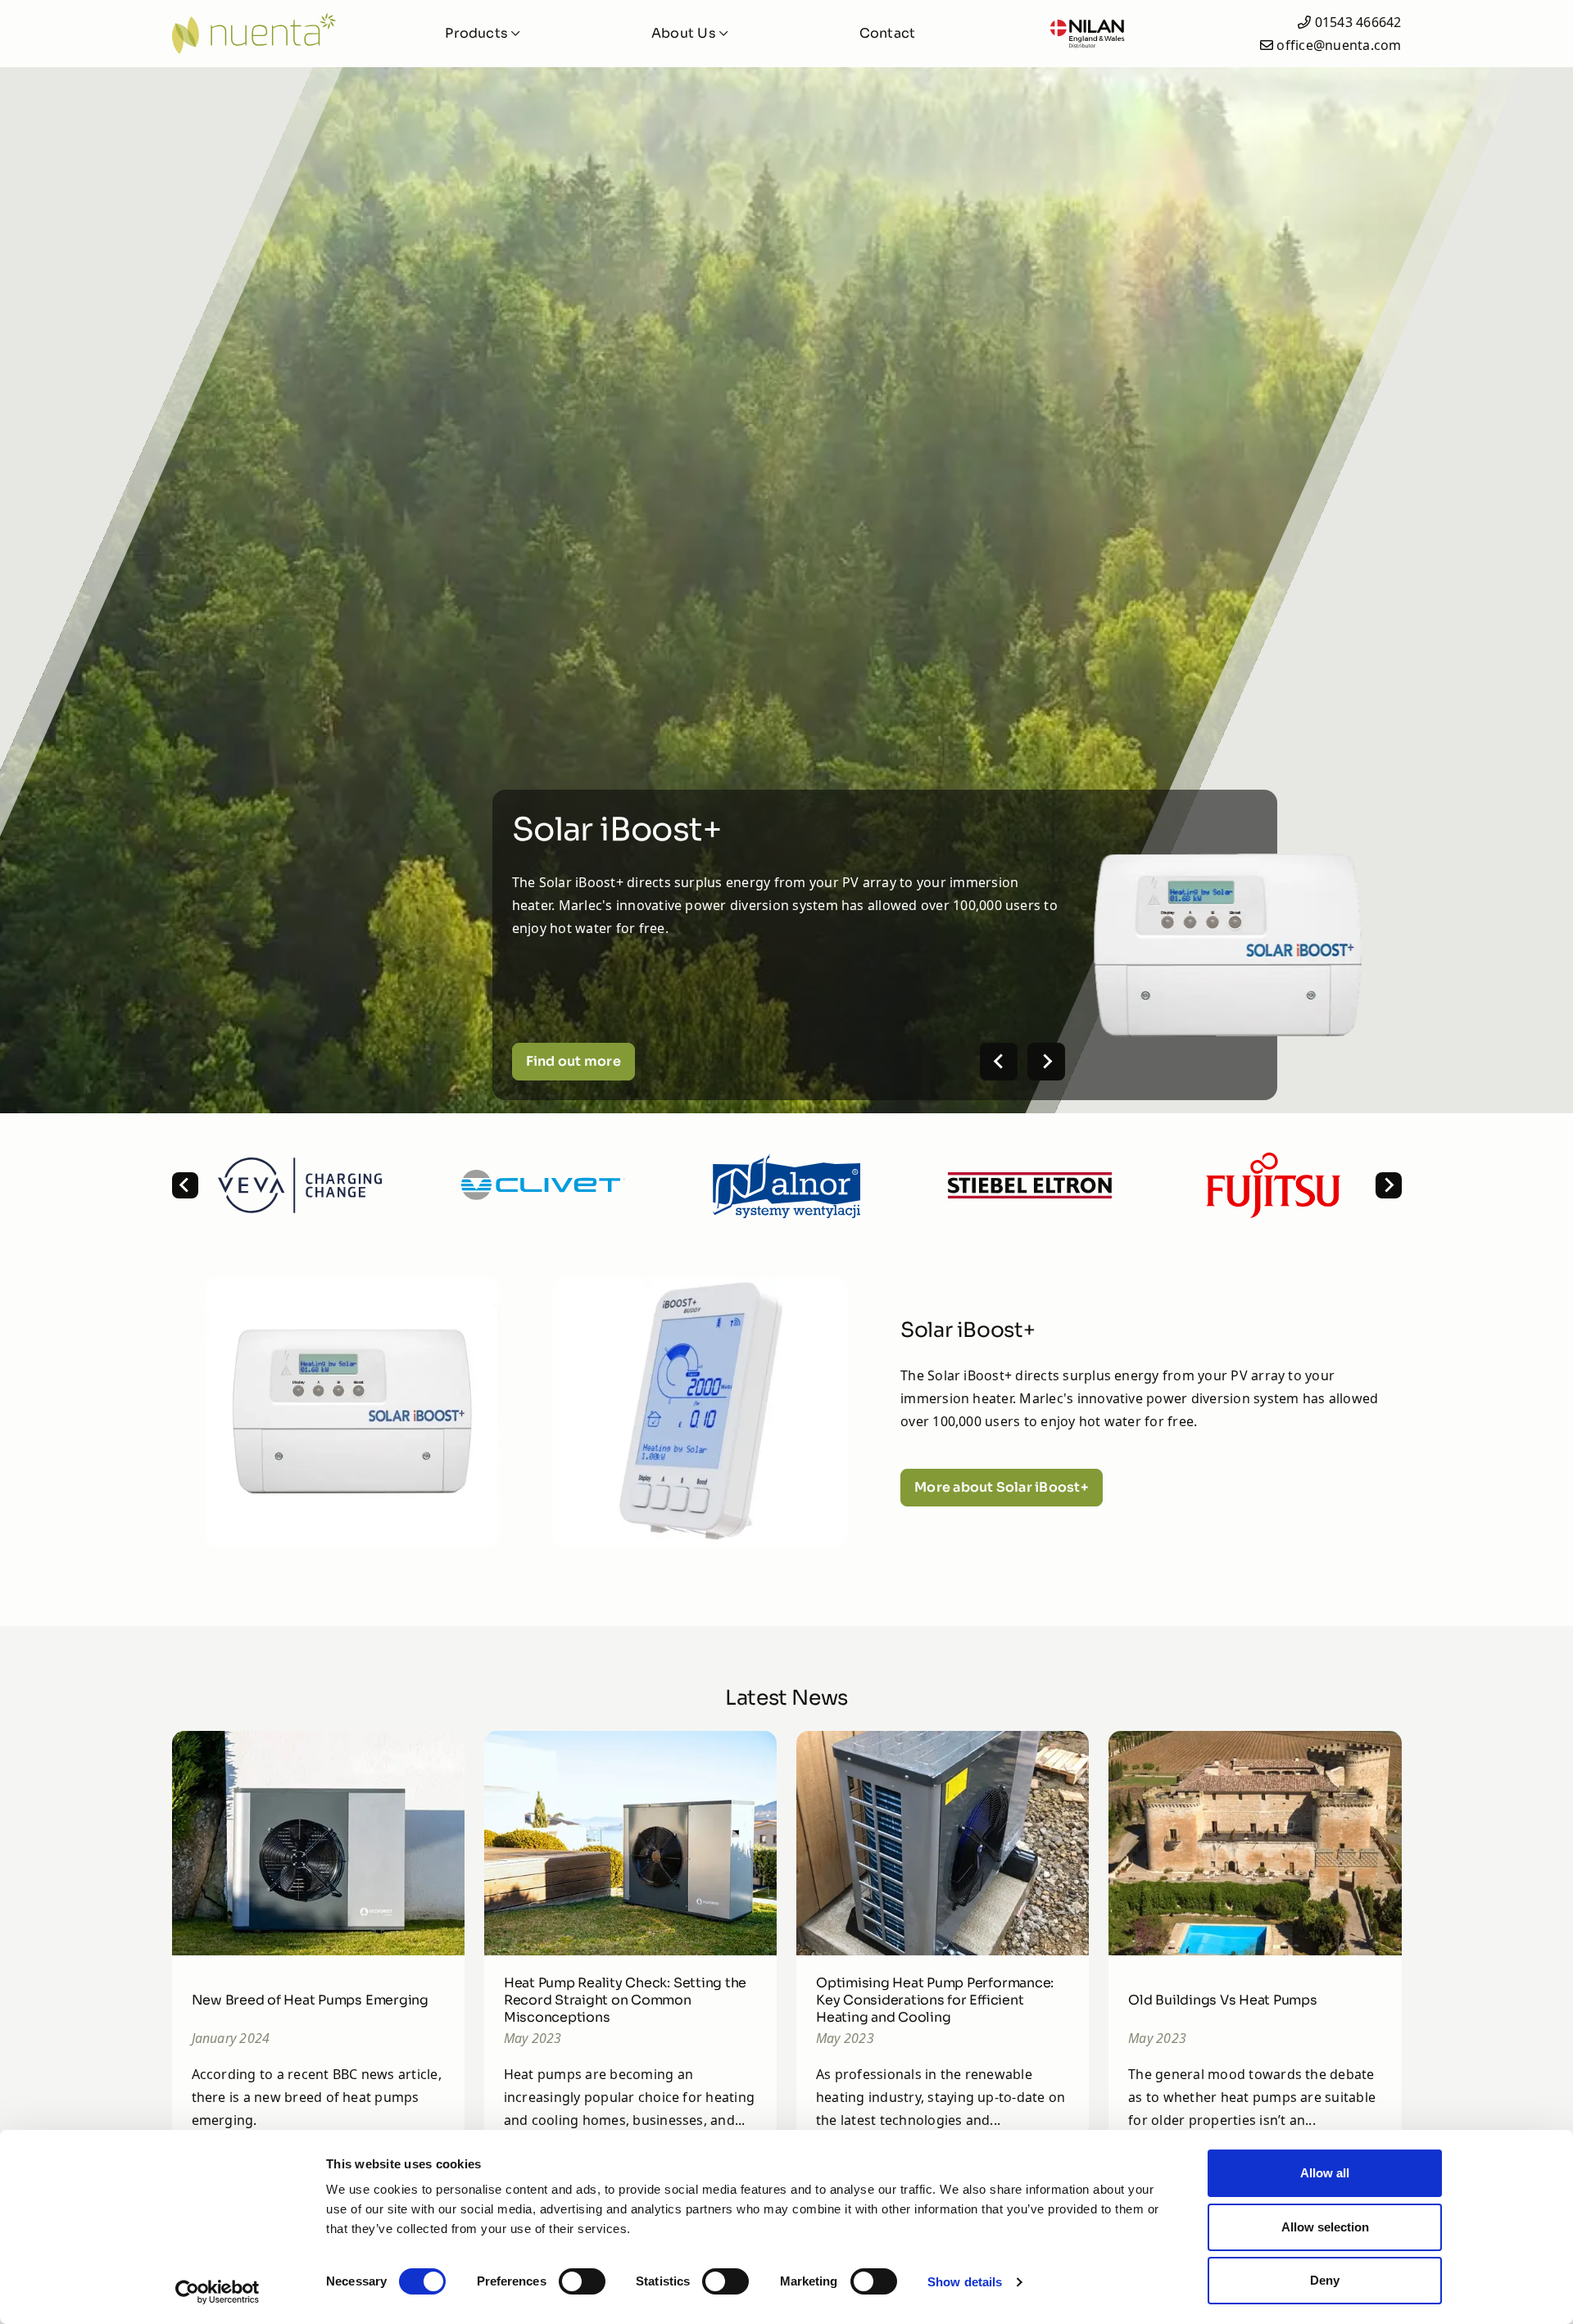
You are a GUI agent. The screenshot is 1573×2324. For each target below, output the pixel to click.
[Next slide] (1389, 1185)
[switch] (582, 2281)
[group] (300, 1185)
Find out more (573, 1061)
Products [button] (478, 33)
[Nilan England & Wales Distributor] (1087, 34)
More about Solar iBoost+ (1002, 1487)
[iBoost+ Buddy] (700, 1412)
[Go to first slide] (1046, 1062)
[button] (353, 1412)
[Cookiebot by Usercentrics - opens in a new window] (218, 2292)
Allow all (1325, 2173)
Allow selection (1325, 2227)
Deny (1325, 2280)
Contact (888, 33)
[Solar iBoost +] (353, 1412)
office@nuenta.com (1339, 45)
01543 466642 (1358, 22)
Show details (965, 2282)
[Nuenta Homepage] (266, 34)
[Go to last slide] (185, 1185)
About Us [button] (685, 33)
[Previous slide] (999, 1062)
